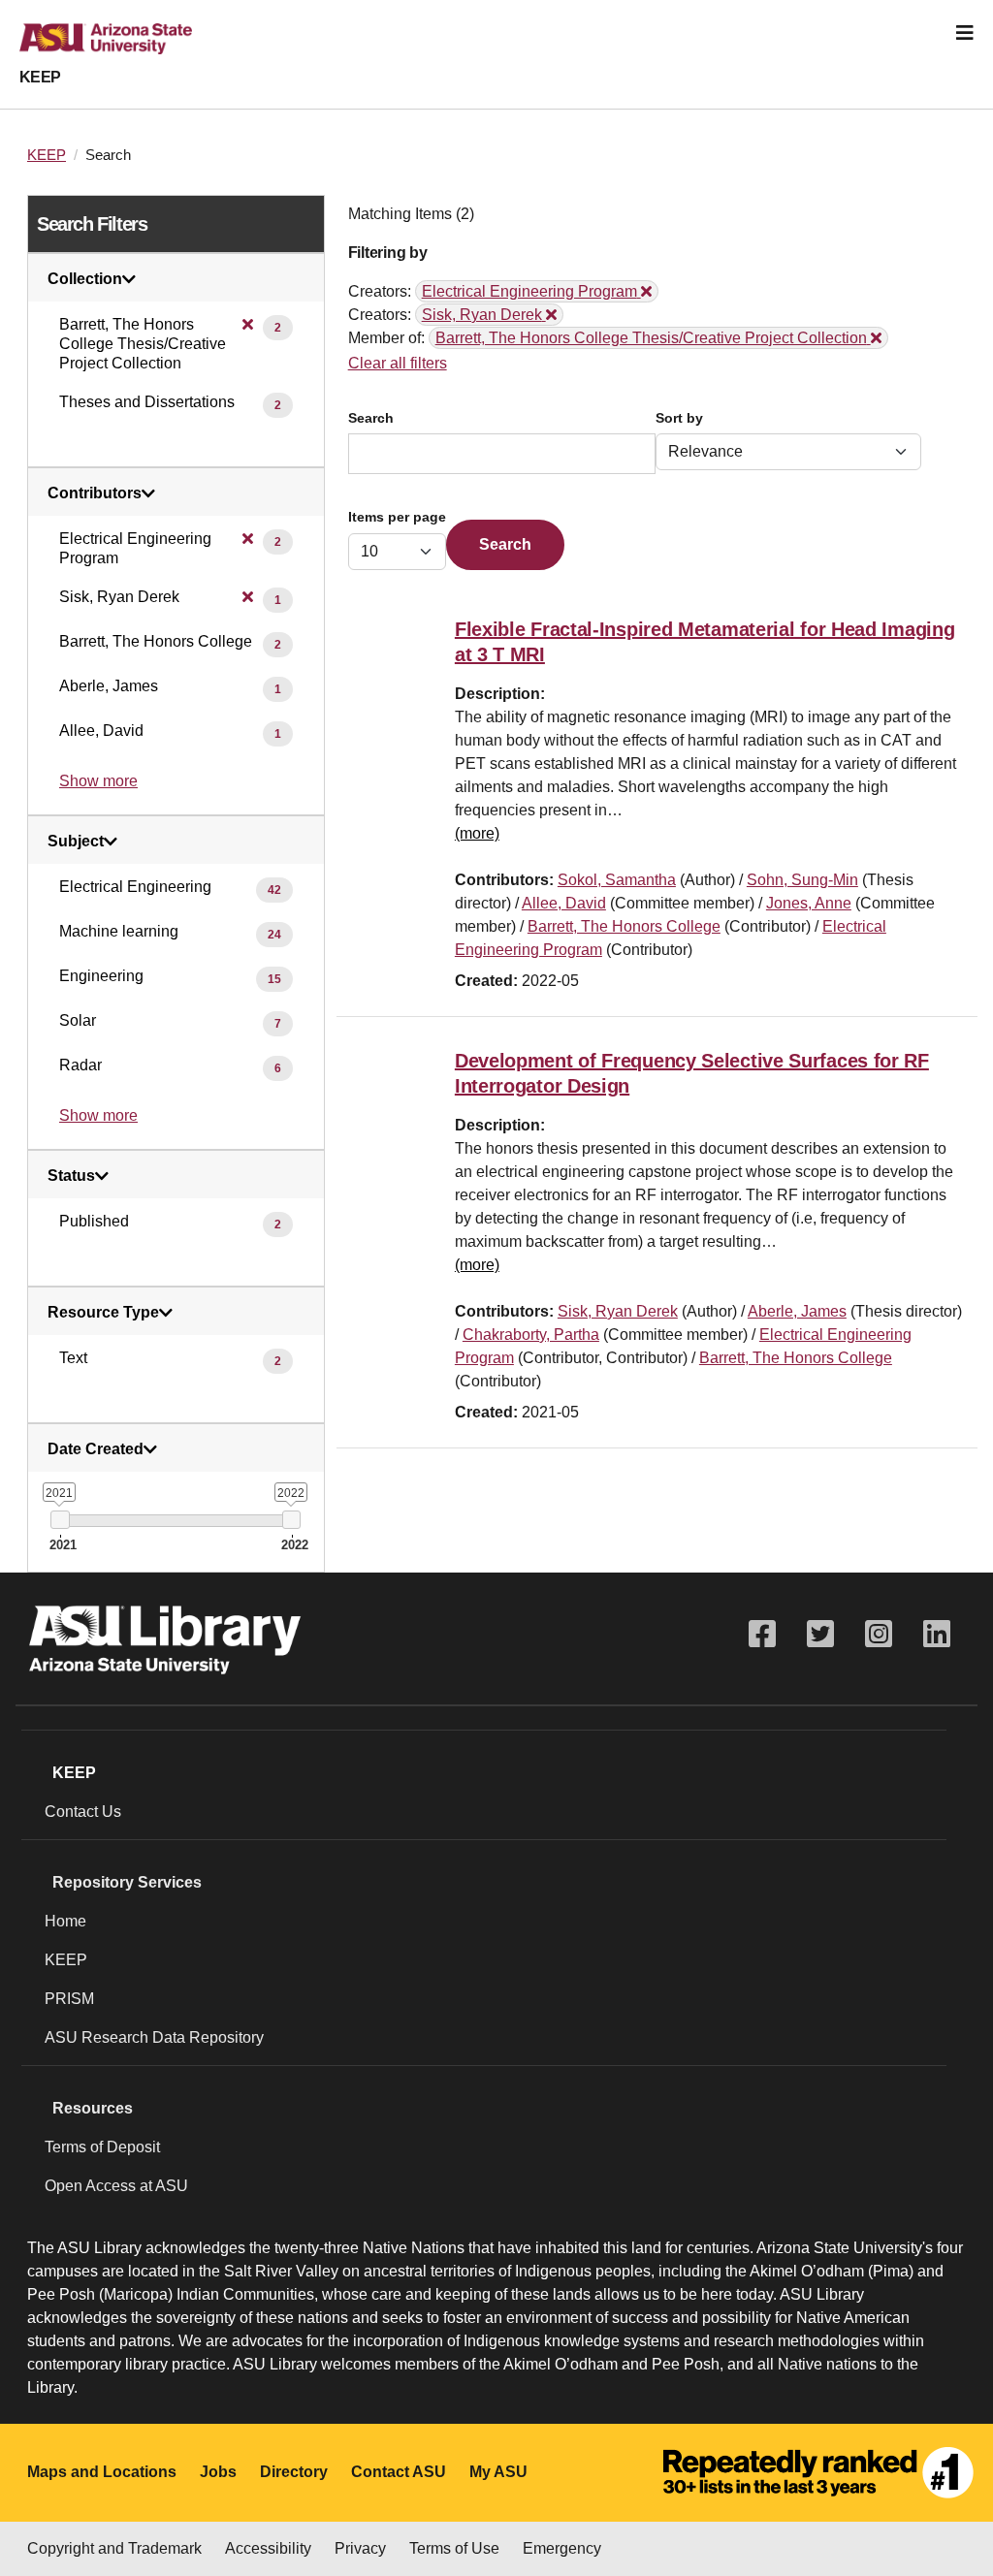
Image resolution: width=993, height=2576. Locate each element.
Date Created (96, 1449)
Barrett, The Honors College (624, 926)
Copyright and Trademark (114, 2548)
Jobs (218, 2472)
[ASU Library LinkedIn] (937, 1634)
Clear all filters (398, 363)
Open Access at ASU (116, 2186)
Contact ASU (399, 2472)
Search (371, 418)
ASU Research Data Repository (154, 2037)
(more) (477, 833)
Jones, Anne (809, 903)
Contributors (95, 493)
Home (65, 1921)
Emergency (562, 2548)
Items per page (397, 517)
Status (71, 1176)
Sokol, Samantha (617, 880)
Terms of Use (454, 2548)
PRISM (69, 1999)
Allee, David (564, 903)
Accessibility (268, 2548)
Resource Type (103, 1313)
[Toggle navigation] (965, 33)
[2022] (291, 1520)
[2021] (60, 1520)
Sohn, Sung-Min (802, 880)
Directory (294, 2472)
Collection (85, 279)
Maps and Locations (102, 2472)
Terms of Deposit (102, 2147)
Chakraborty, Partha (531, 1335)
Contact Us (83, 1812)
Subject (76, 842)
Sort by (679, 418)
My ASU (498, 2472)
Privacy (360, 2548)
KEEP (40, 77)
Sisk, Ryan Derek (618, 1311)
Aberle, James (797, 1311)
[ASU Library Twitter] (820, 1634)
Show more (98, 781)
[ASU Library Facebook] (762, 1634)
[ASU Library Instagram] (879, 1634)
